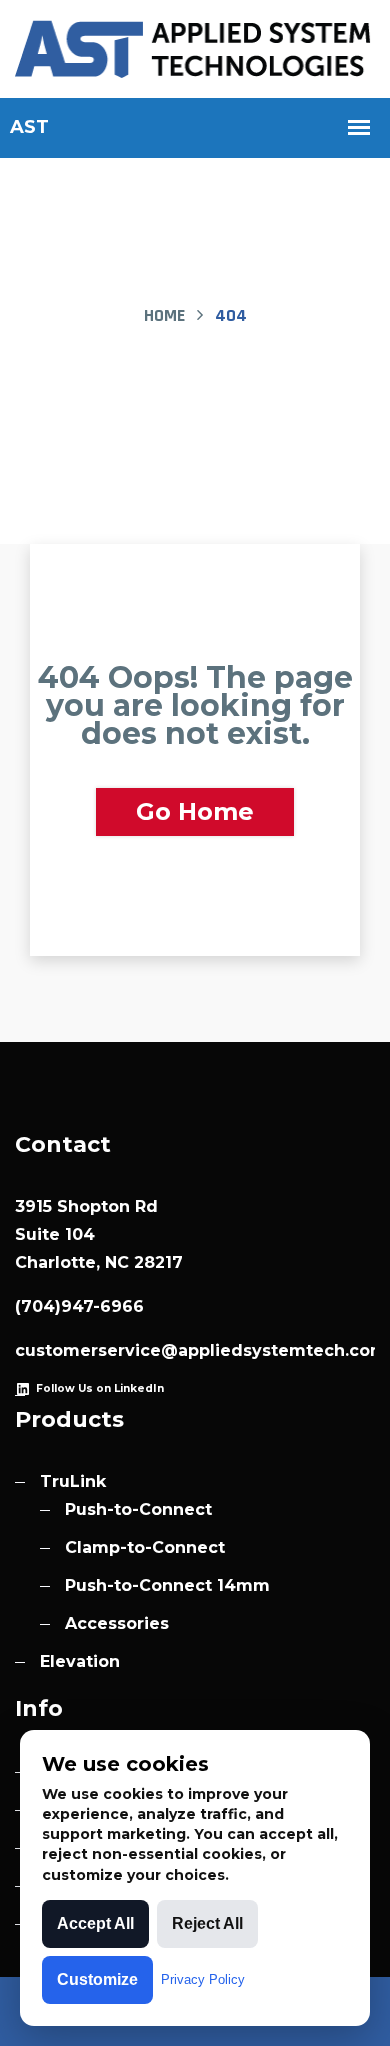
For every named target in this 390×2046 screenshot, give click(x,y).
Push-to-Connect (138, 1509)
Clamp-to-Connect (145, 1547)
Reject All (207, 1923)
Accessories (117, 1623)
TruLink (73, 1481)
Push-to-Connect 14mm (167, 1585)
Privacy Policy (203, 1979)
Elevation (80, 1661)
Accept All (95, 1923)
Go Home (195, 811)
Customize (97, 1979)
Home (164, 315)
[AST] (195, 47)
